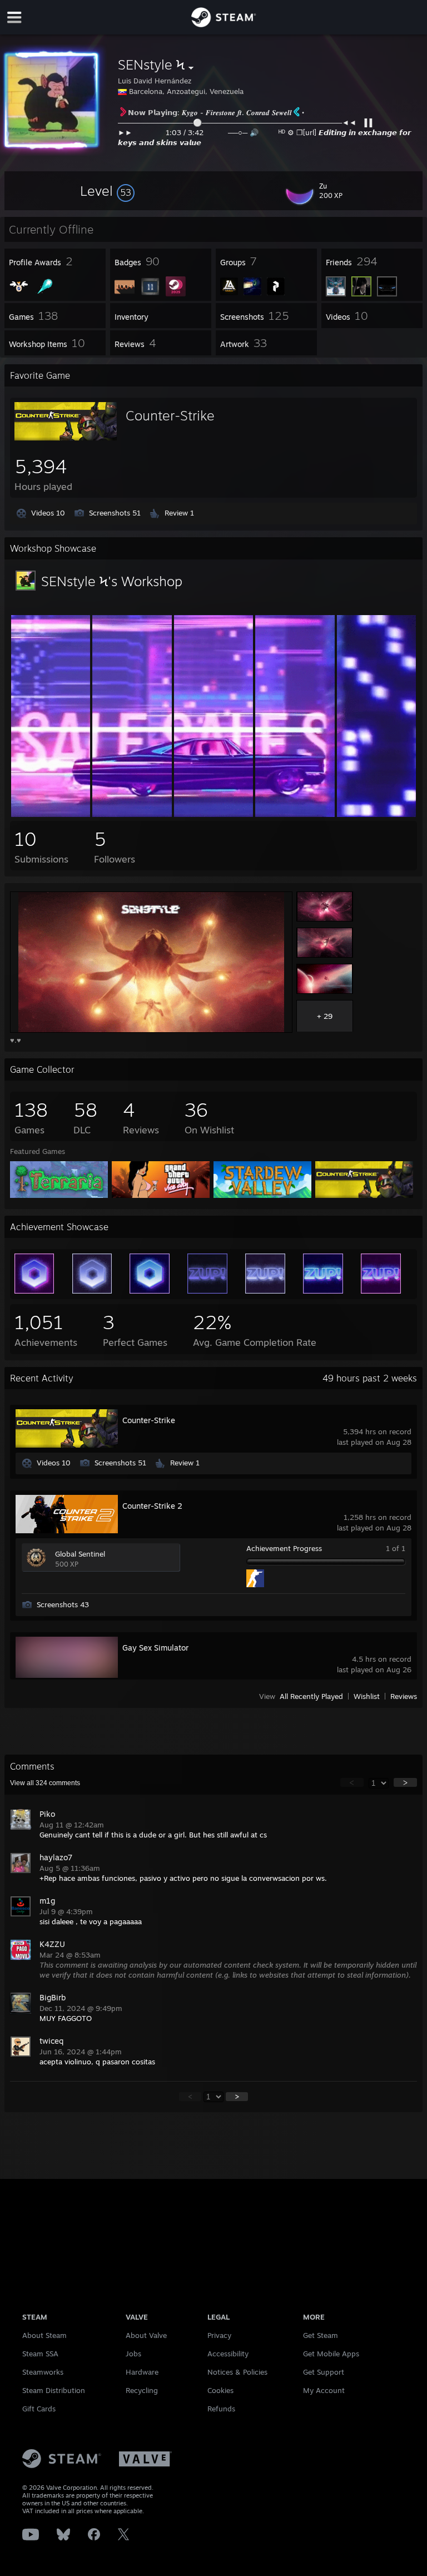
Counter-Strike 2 (152, 1506)
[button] (107, 191)
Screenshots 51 (115, 513)
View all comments (45, 1783)
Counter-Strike (170, 415)
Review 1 (179, 513)
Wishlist (367, 1696)
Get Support (324, 2372)
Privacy (219, 2335)
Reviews (404, 1696)
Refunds (221, 2409)
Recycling (142, 2390)
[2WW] (132, 814)
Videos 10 (48, 513)
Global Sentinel (80, 1554)
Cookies (220, 2390)
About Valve (146, 2335)
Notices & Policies (237, 2372)
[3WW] (214, 814)
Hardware (142, 2372)
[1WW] (51, 814)
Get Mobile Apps (331, 2354)
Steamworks (43, 2372)
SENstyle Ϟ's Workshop (112, 581)
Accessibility (228, 2354)
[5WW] (377, 814)
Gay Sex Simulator (155, 1648)
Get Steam (321, 2335)
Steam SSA (40, 2354)
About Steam (44, 2335)
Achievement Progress (284, 1548)
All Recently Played (311, 1696)
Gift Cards (39, 2409)
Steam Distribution (54, 2390)
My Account (324, 2390)
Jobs (133, 2354)
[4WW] (295, 814)
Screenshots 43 (63, 1604)
